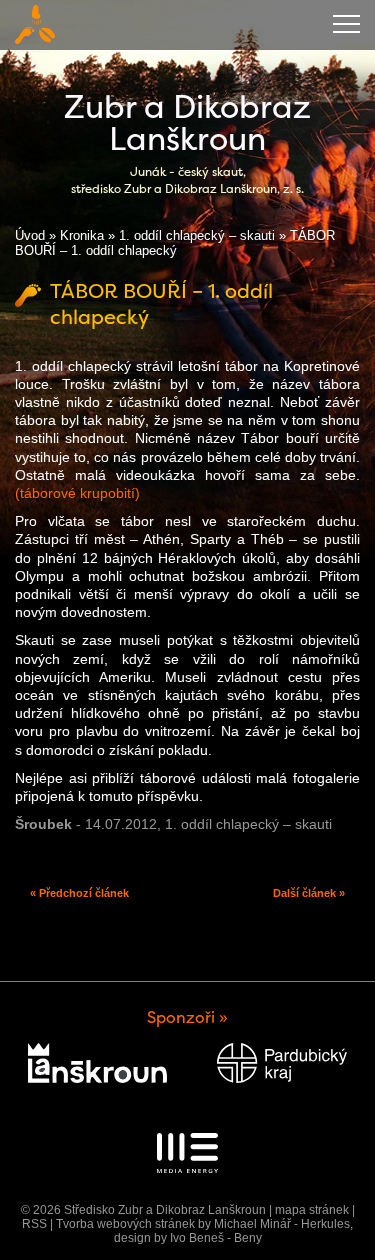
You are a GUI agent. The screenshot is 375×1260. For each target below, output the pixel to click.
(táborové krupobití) (77, 493)
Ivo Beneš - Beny (216, 1238)
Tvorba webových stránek (125, 1224)
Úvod (30, 235)
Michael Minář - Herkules (282, 1224)
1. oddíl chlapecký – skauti (197, 235)
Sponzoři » (187, 1017)
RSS (34, 1224)
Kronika (82, 235)
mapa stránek (312, 1210)
